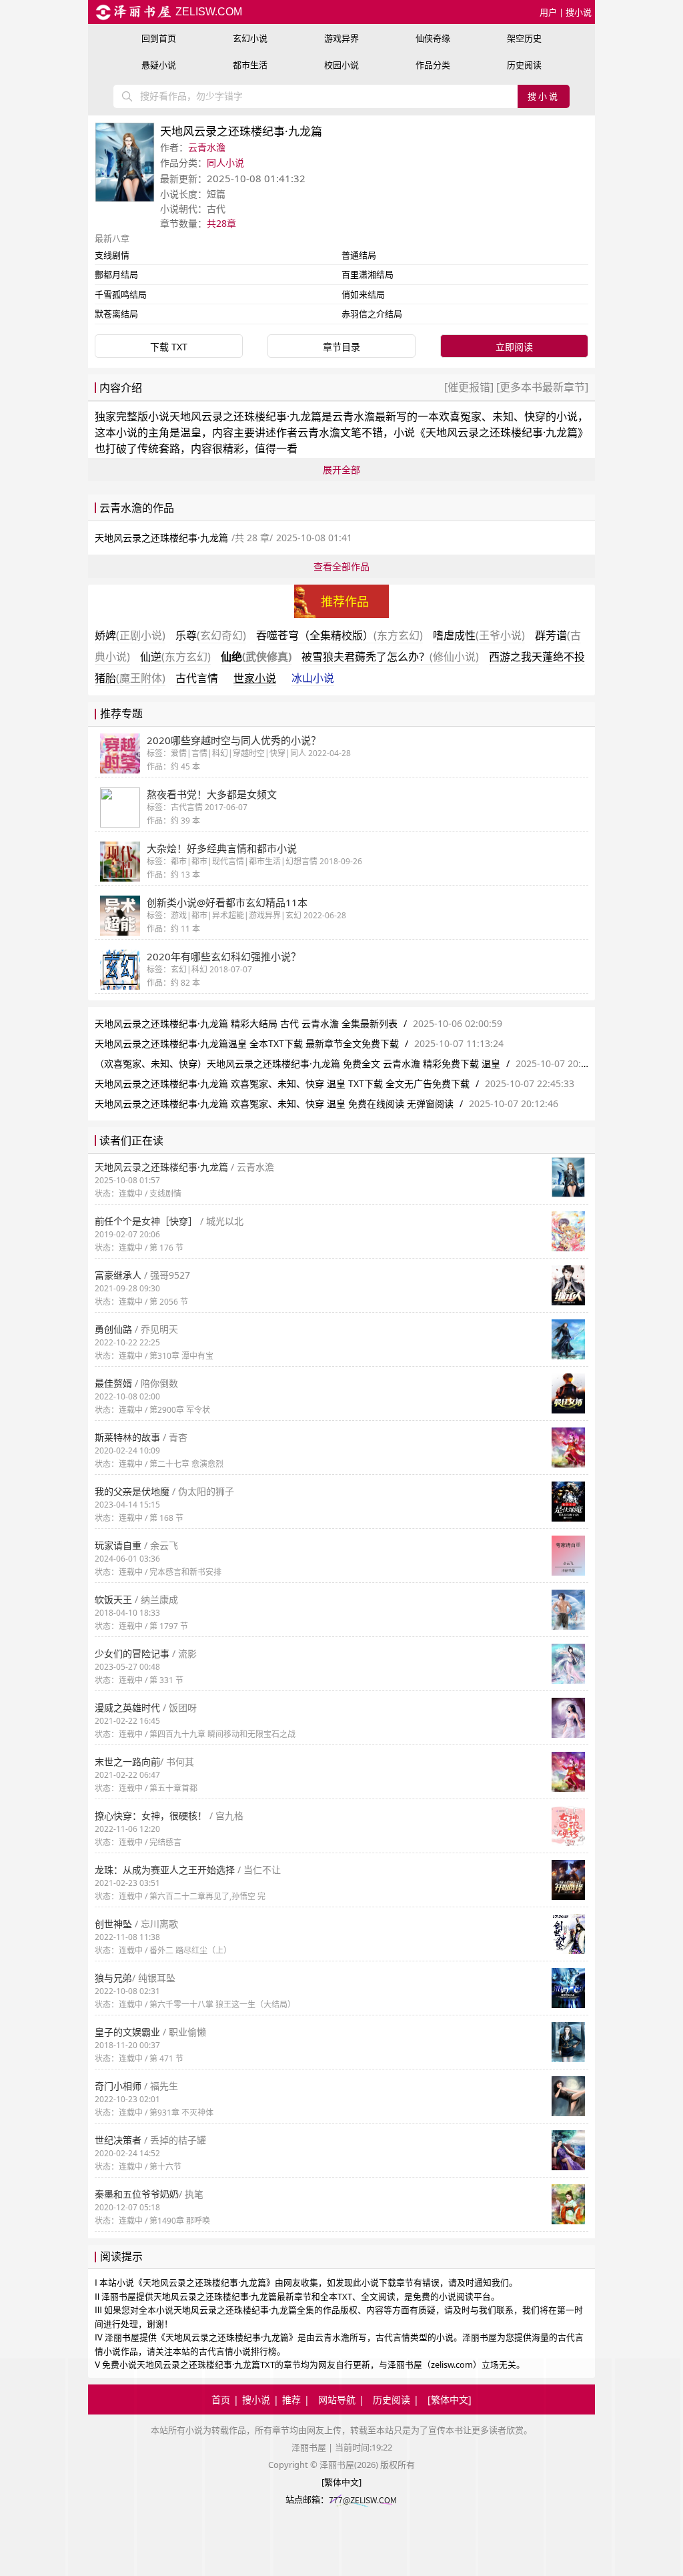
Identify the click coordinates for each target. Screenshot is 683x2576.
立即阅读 (514, 347)
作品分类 (433, 65)
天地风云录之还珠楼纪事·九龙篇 (245, 416)
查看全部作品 (341, 566)
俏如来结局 (363, 294)
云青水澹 (207, 147)
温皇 (191, 432)
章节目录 (341, 347)
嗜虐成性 (479, 635)
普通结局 (359, 255)
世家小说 (255, 678)
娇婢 (130, 635)
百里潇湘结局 (368, 274)
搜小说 (579, 12)
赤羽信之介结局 (372, 314)
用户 (548, 12)
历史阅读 (524, 65)
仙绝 (256, 657)
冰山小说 (313, 678)
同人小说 (225, 163)
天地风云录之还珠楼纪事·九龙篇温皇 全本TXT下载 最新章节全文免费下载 (247, 1043)
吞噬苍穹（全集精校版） (339, 635)
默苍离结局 (116, 314)
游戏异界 (341, 38)
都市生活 (250, 65)
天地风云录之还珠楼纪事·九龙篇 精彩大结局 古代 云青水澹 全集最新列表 (246, 1023)
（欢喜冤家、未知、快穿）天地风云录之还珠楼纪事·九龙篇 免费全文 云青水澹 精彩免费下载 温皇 (297, 1063)
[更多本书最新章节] (541, 387)
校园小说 (341, 65)
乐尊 (211, 635)
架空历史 (524, 38)
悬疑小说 (159, 65)
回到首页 (159, 38)
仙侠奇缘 (433, 38)
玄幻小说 (250, 38)
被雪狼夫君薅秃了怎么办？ (390, 657)
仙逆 (175, 657)
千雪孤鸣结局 (121, 294)
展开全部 (341, 469)
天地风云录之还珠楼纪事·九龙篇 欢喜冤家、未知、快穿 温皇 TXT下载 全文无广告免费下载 (282, 1083)
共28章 (221, 223)
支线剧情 (112, 255)
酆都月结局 (116, 274)
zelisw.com (207, 12)
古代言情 (197, 678)
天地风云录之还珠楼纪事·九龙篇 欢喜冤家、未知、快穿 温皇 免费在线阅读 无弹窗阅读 (274, 1103)
